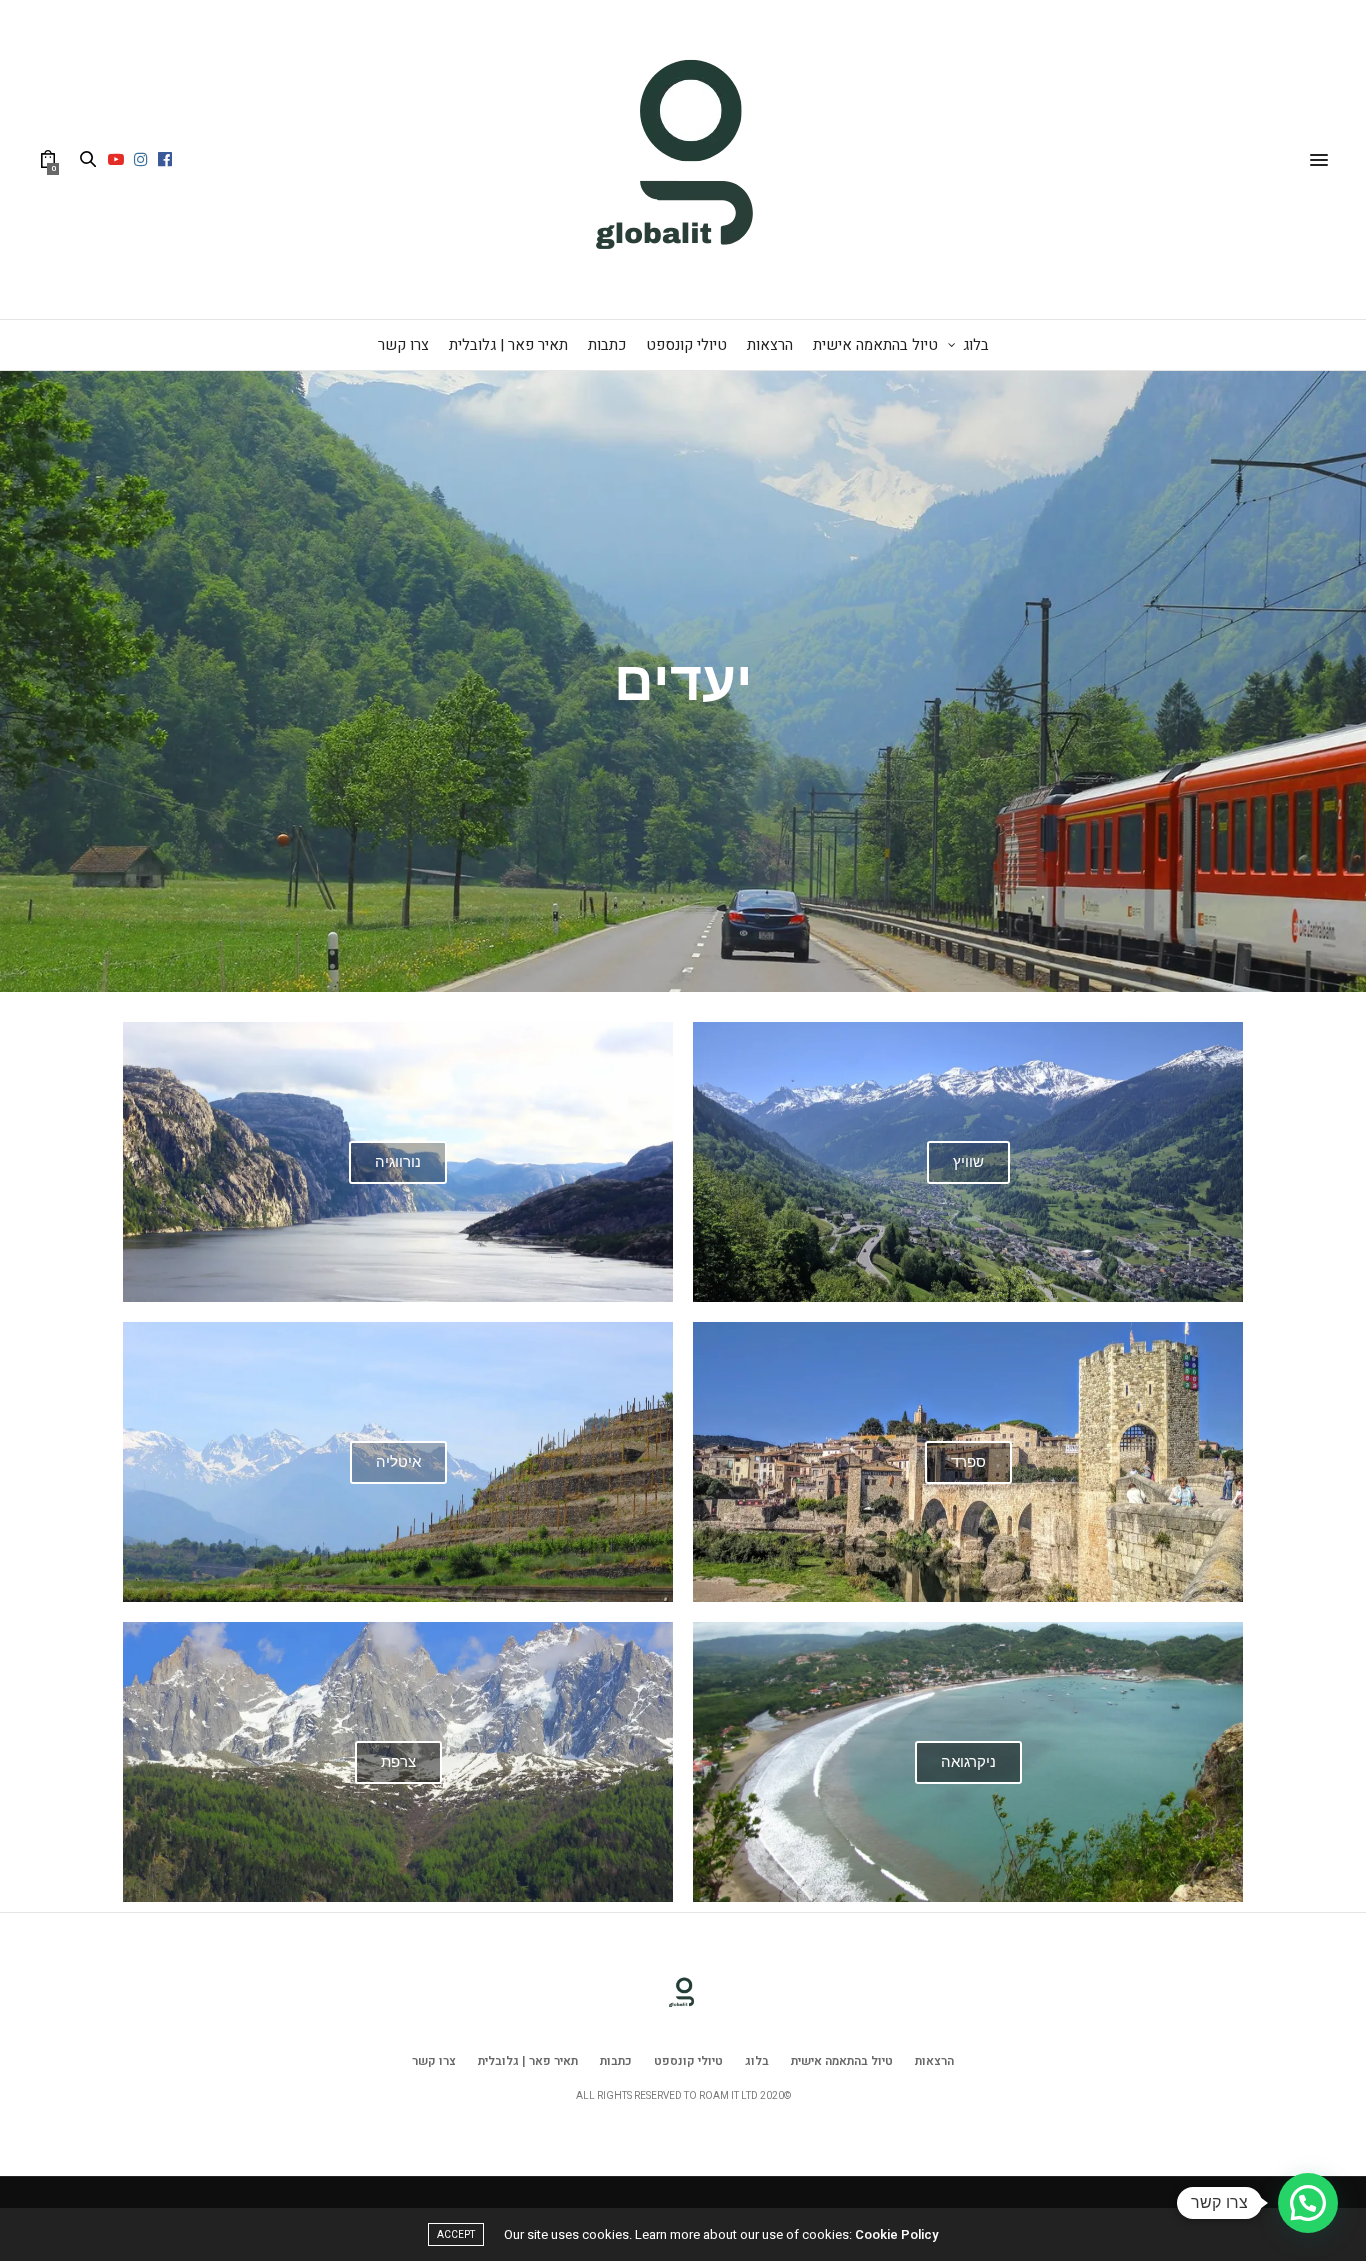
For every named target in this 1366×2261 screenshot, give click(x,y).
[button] (1308, 2203)
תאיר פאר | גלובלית (508, 345)
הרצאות (770, 345)
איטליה (398, 1462)
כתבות (607, 345)
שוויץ (968, 1162)
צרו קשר (403, 345)
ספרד (968, 1462)
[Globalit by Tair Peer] (683, 159)
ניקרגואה (968, 1762)
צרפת (398, 1762)
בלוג (976, 345)
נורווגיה (398, 1162)
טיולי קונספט (686, 345)
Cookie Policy (896, 2234)
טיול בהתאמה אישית (875, 345)
